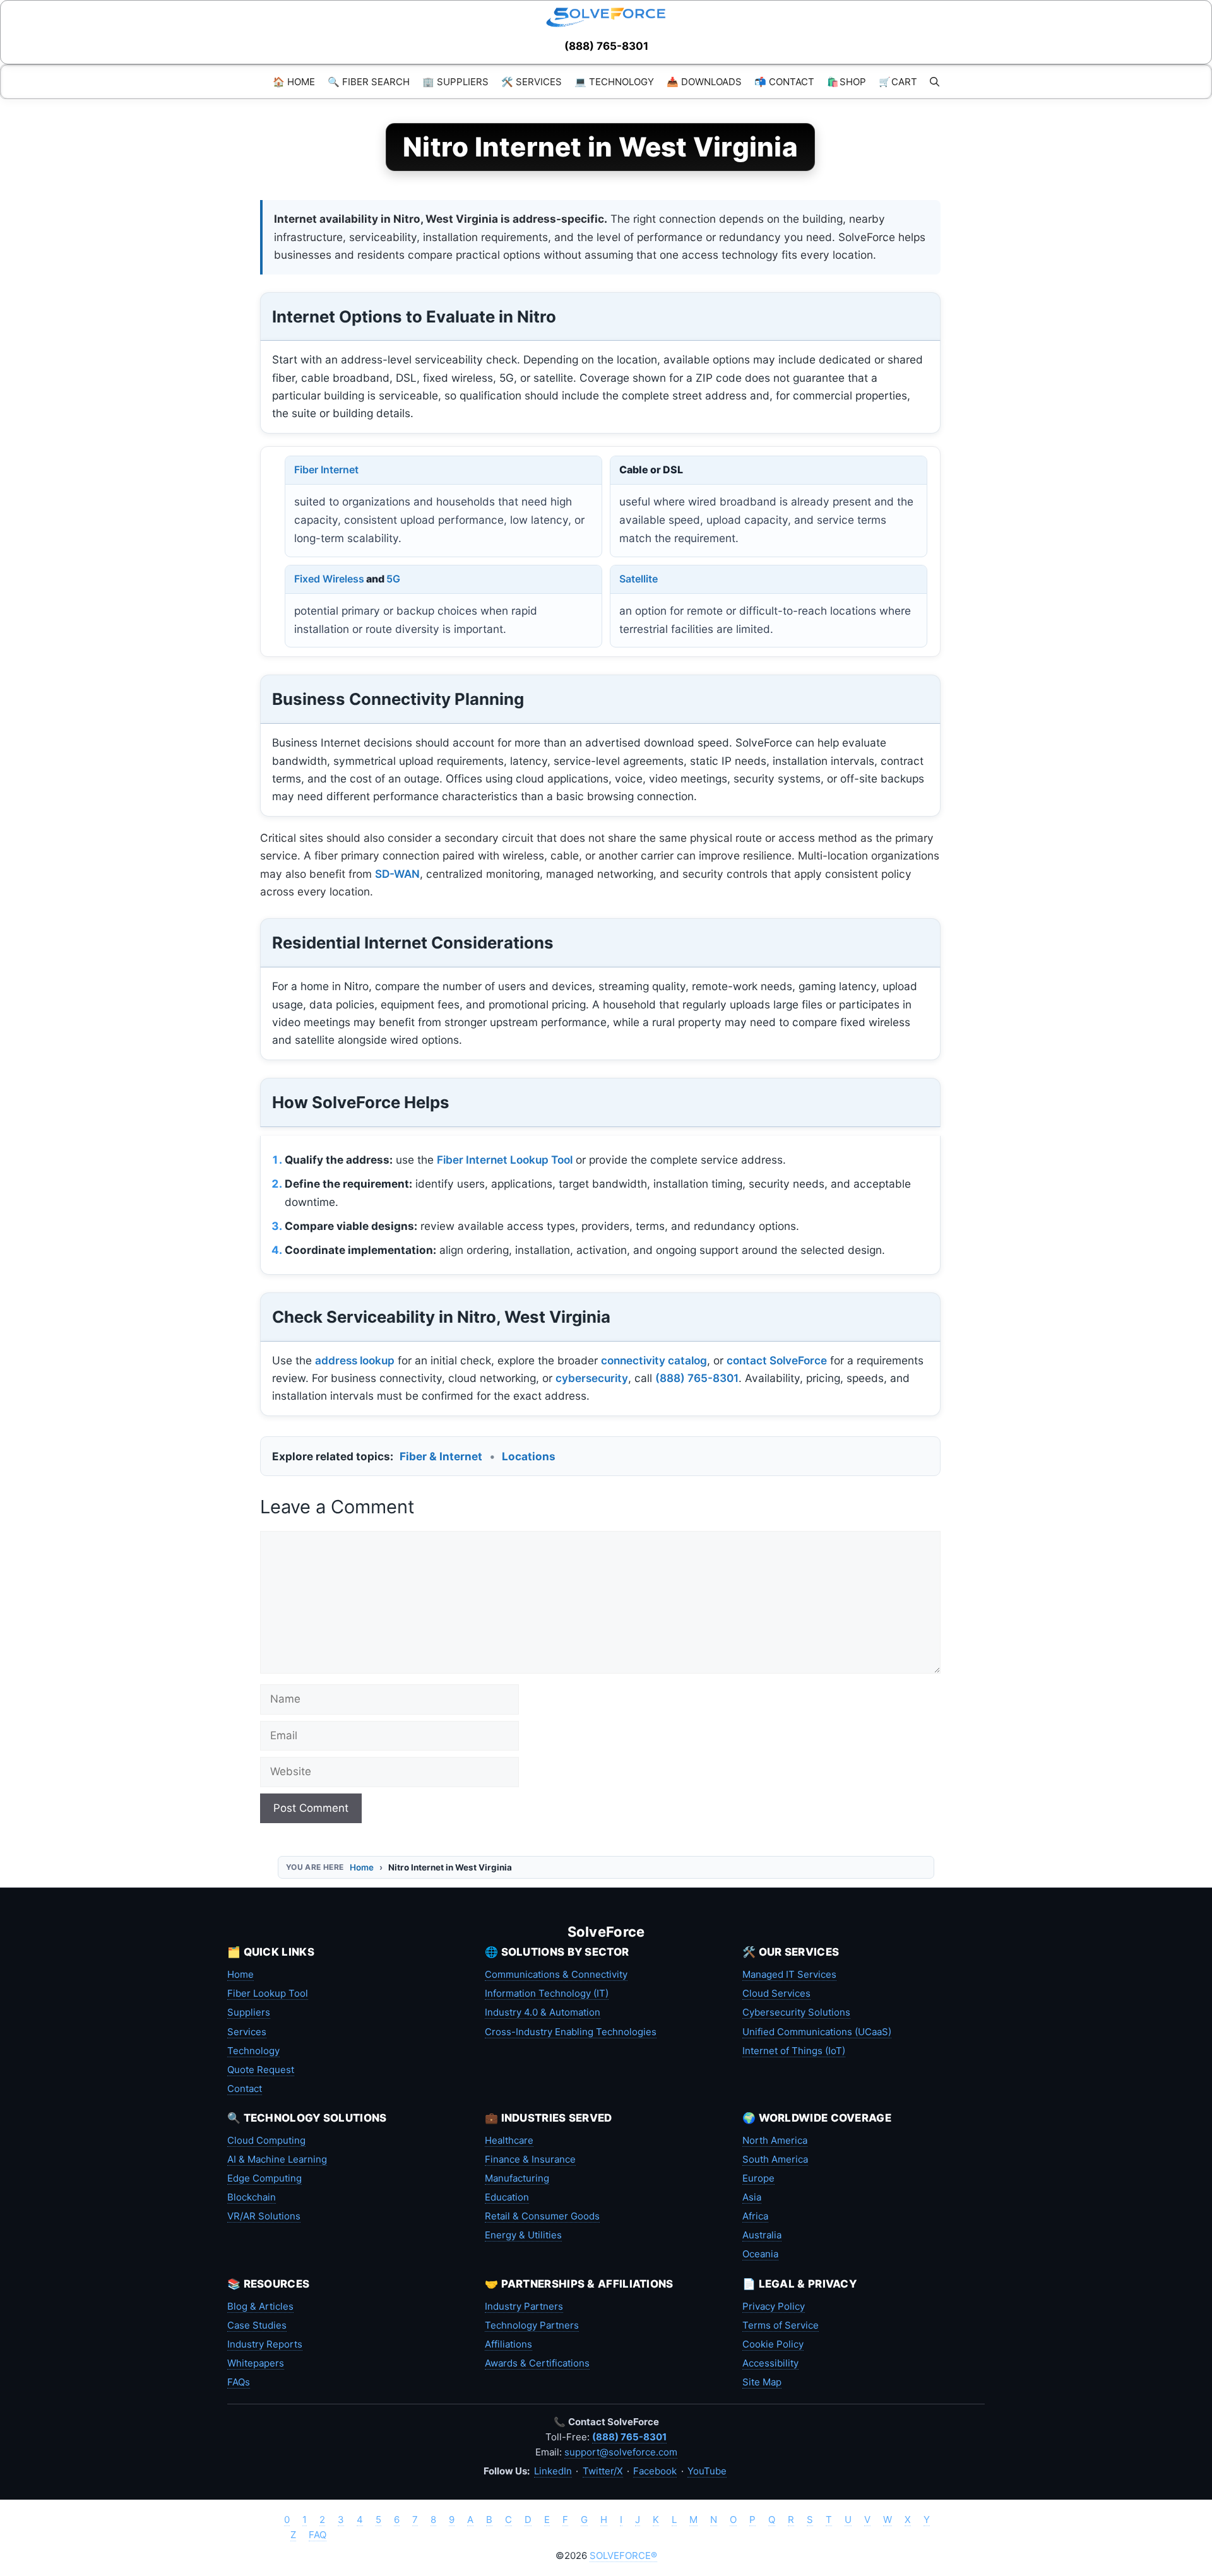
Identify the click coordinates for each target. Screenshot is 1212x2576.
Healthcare (509, 2140)
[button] (935, 82)
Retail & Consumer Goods (542, 2216)
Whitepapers (256, 2363)
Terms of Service (781, 2325)
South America (775, 2159)
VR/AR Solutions (264, 2216)
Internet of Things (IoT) (794, 2051)
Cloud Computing (266, 2140)
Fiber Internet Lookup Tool (505, 1160)
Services (247, 2032)
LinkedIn (553, 2471)
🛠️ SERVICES (532, 82)
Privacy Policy (774, 2306)
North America (775, 2140)
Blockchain (252, 2197)
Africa (755, 2216)
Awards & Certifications (537, 2363)
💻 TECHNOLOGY (614, 82)
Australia (762, 2235)
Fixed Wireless (329, 579)
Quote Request (261, 2070)
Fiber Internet (326, 470)
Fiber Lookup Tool (268, 1993)
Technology (253, 2051)
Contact (245, 2089)
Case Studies (257, 2325)
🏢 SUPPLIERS (455, 82)
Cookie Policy (773, 2344)
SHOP (847, 82)
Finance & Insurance (530, 2159)
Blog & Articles (260, 2306)
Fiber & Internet (441, 1456)
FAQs (239, 2382)
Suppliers (249, 2012)
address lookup (355, 1360)
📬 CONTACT (784, 82)
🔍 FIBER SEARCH (369, 82)
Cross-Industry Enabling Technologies (571, 2032)
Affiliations (508, 2344)
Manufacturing (517, 2178)
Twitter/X (603, 2471)
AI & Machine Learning (277, 2159)
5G (393, 579)
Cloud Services (776, 1993)
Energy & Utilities (523, 2235)
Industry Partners (524, 2306)
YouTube (707, 2471)
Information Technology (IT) (547, 1993)
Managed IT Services (789, 1974)
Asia (752, 2197)
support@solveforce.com (621, 2452)
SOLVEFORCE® (623, 2555)
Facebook (655, 2471)
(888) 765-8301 (606, 46)
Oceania (760, 2254)
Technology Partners (532, 2325)
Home (362, 1867)
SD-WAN (397, 874)
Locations (529, 1456)
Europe (758, 2178)
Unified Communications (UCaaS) (817, 2032)
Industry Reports (265, 2344)
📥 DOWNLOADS (704, 82)
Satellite (639, 579)
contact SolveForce (777, 1360)
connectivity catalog (654, 1360)
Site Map (762, 2382)
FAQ (318, 2535)
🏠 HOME (294, 82)
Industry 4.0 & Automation (543, 2012)
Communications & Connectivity (556, 1974)
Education (507, 2197)
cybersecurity (592, 1378)
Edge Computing (264, 2178)
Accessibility (770, 2363)
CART (898, 82)
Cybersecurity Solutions (796, 2012)
